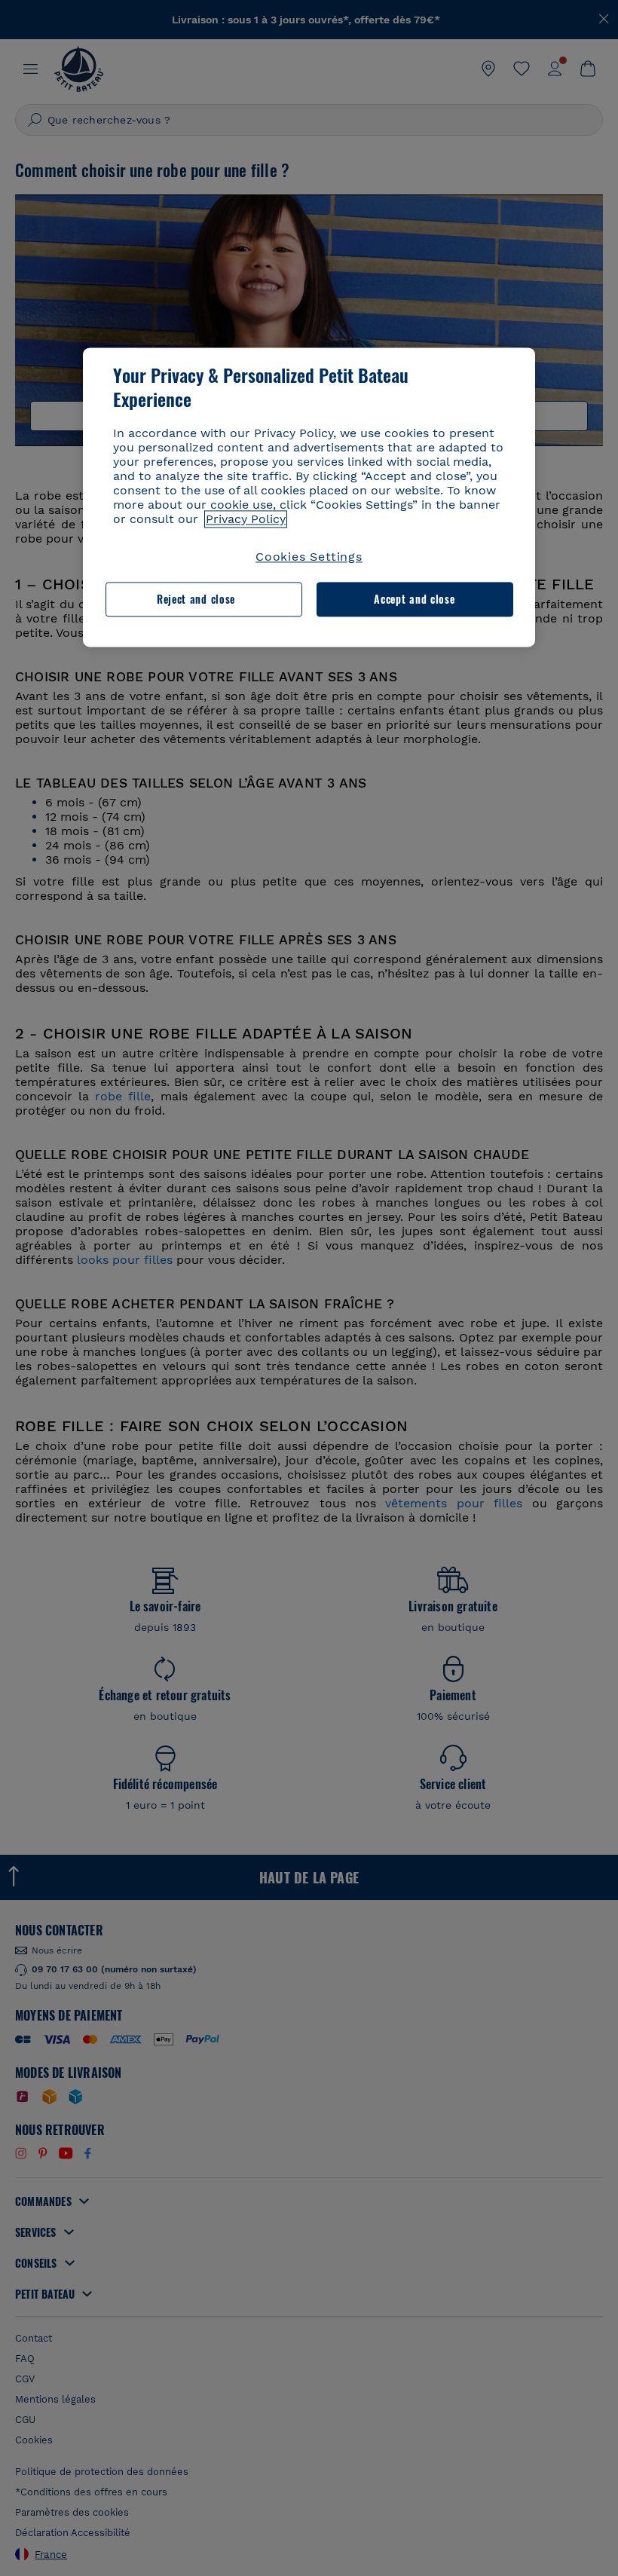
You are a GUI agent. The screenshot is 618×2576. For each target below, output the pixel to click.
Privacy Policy (246, 519)
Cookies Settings (309, 557)
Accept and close (414, 599)
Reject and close (196, 599)
